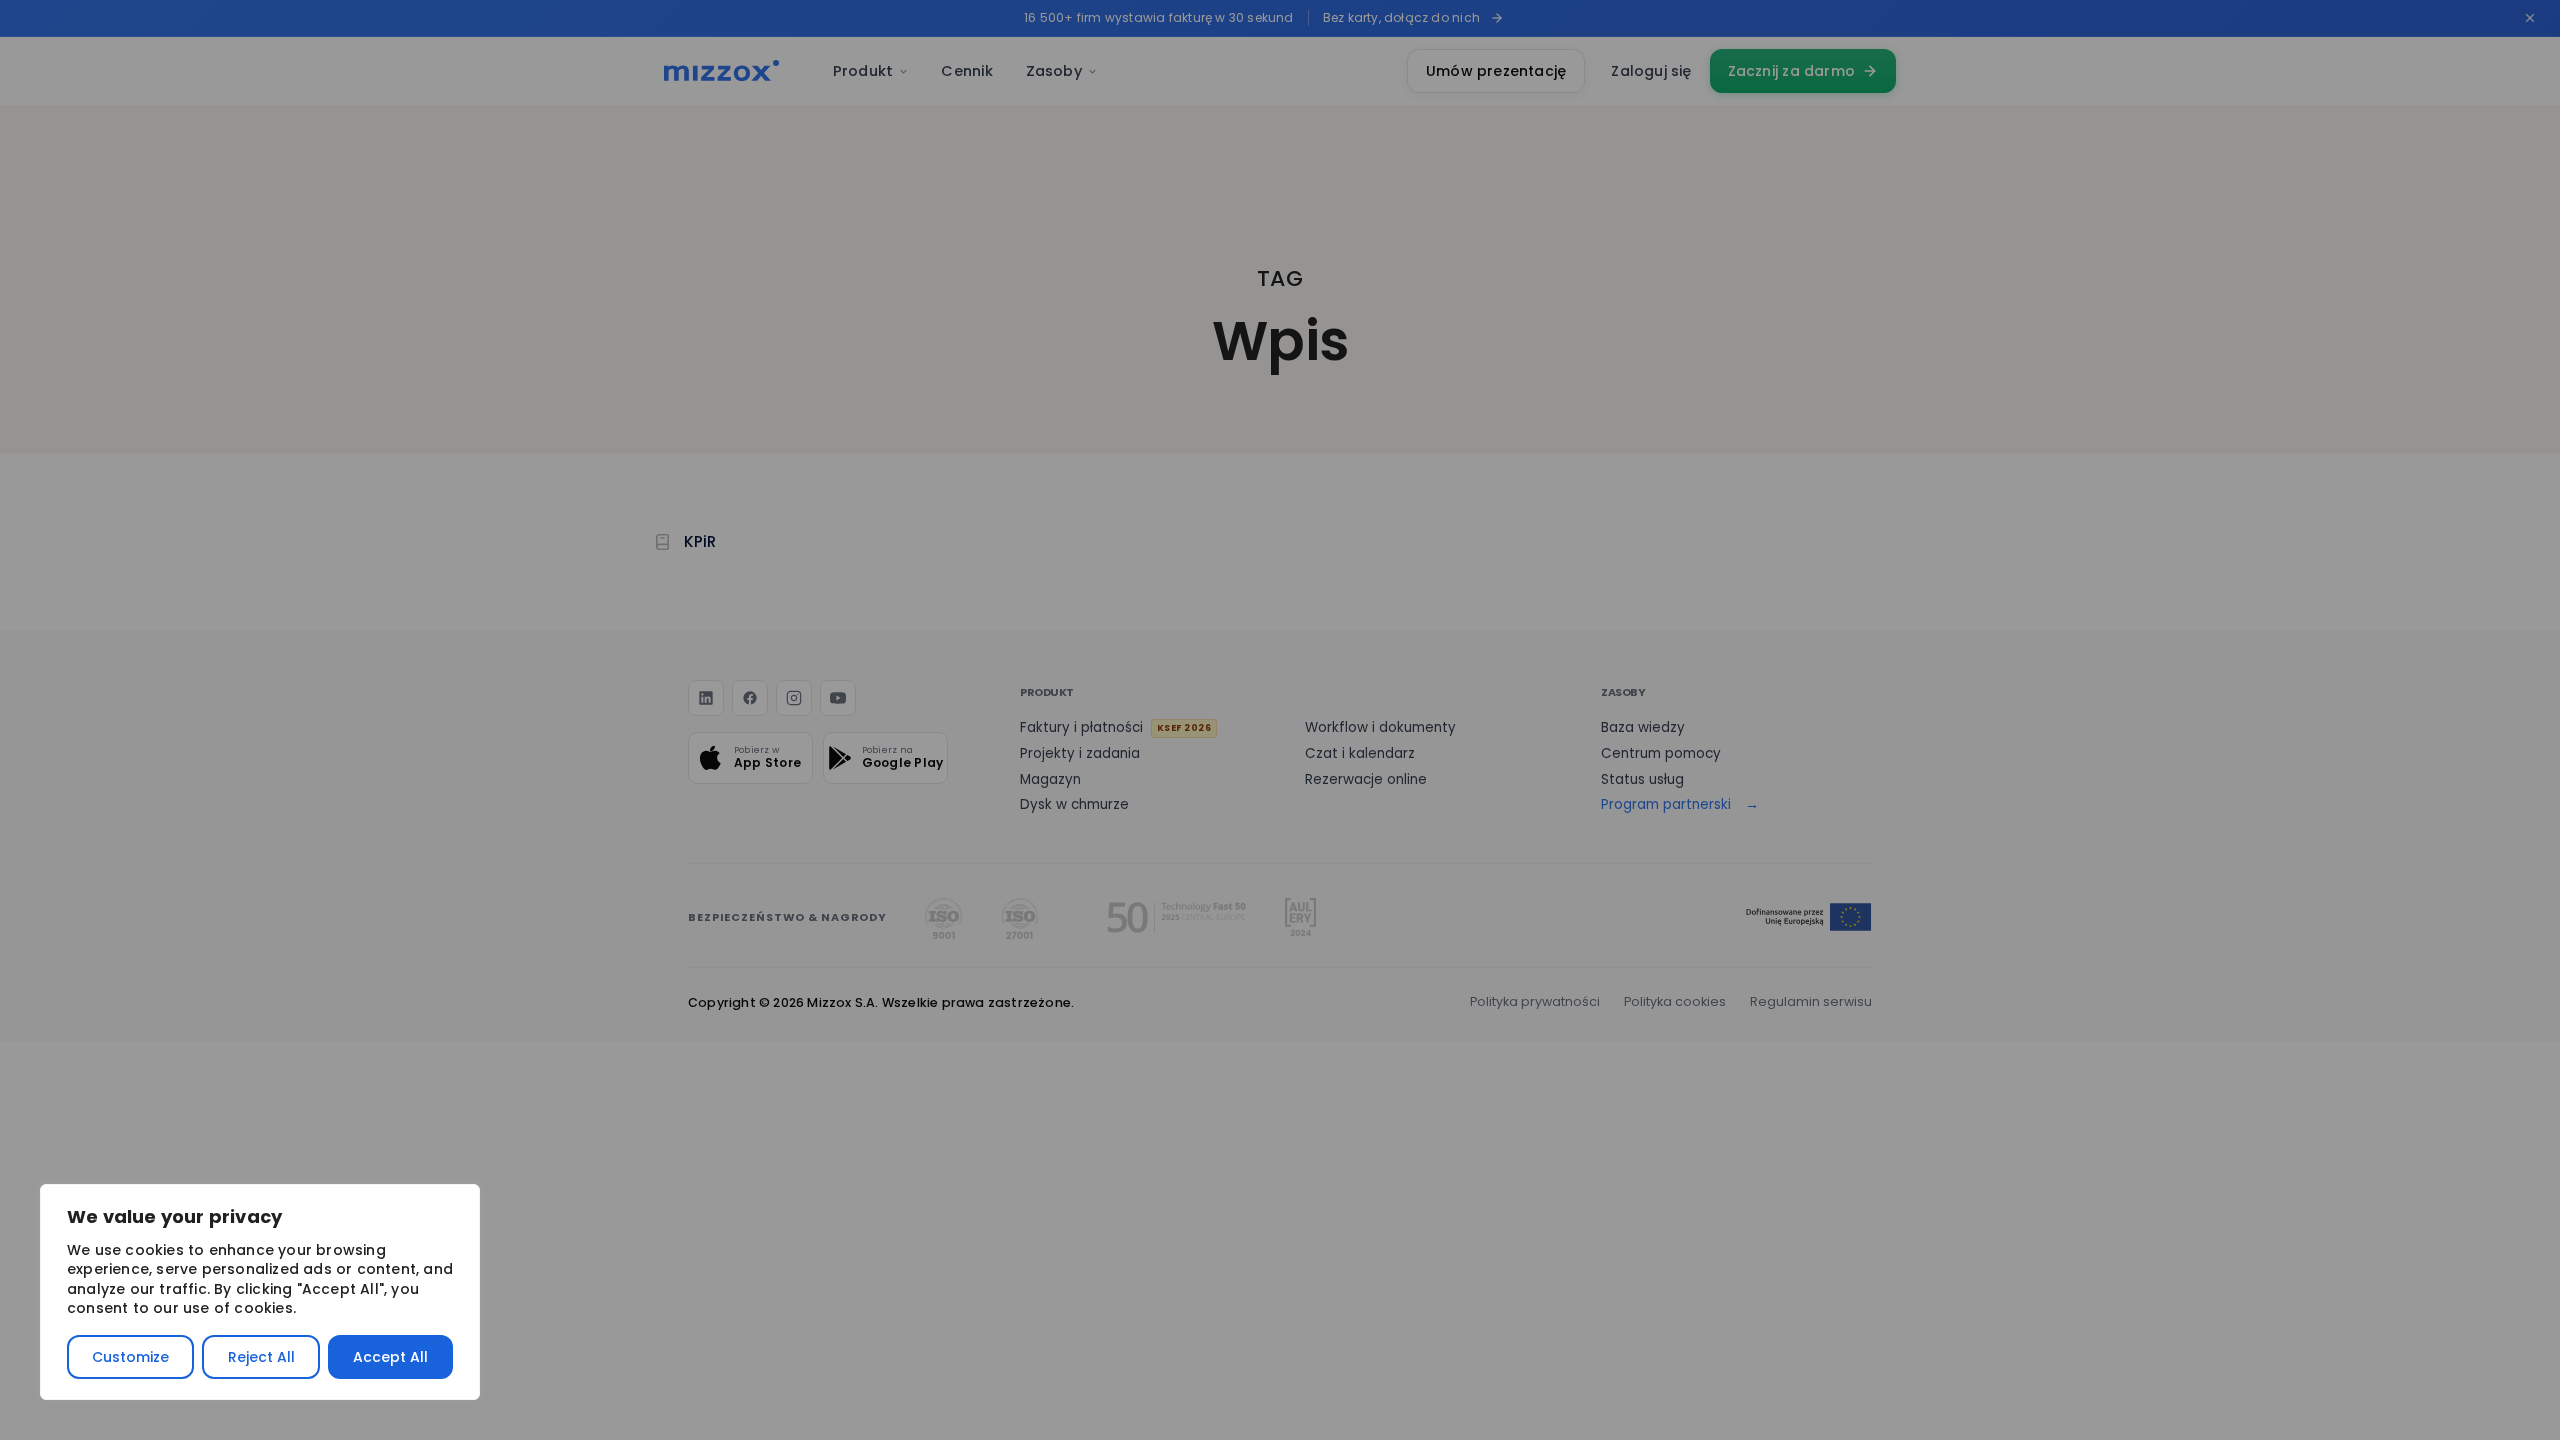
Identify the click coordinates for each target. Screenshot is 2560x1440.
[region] (260, 1292)
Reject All (261, 1357)
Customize (130, 1357)
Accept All (390, 1357)
